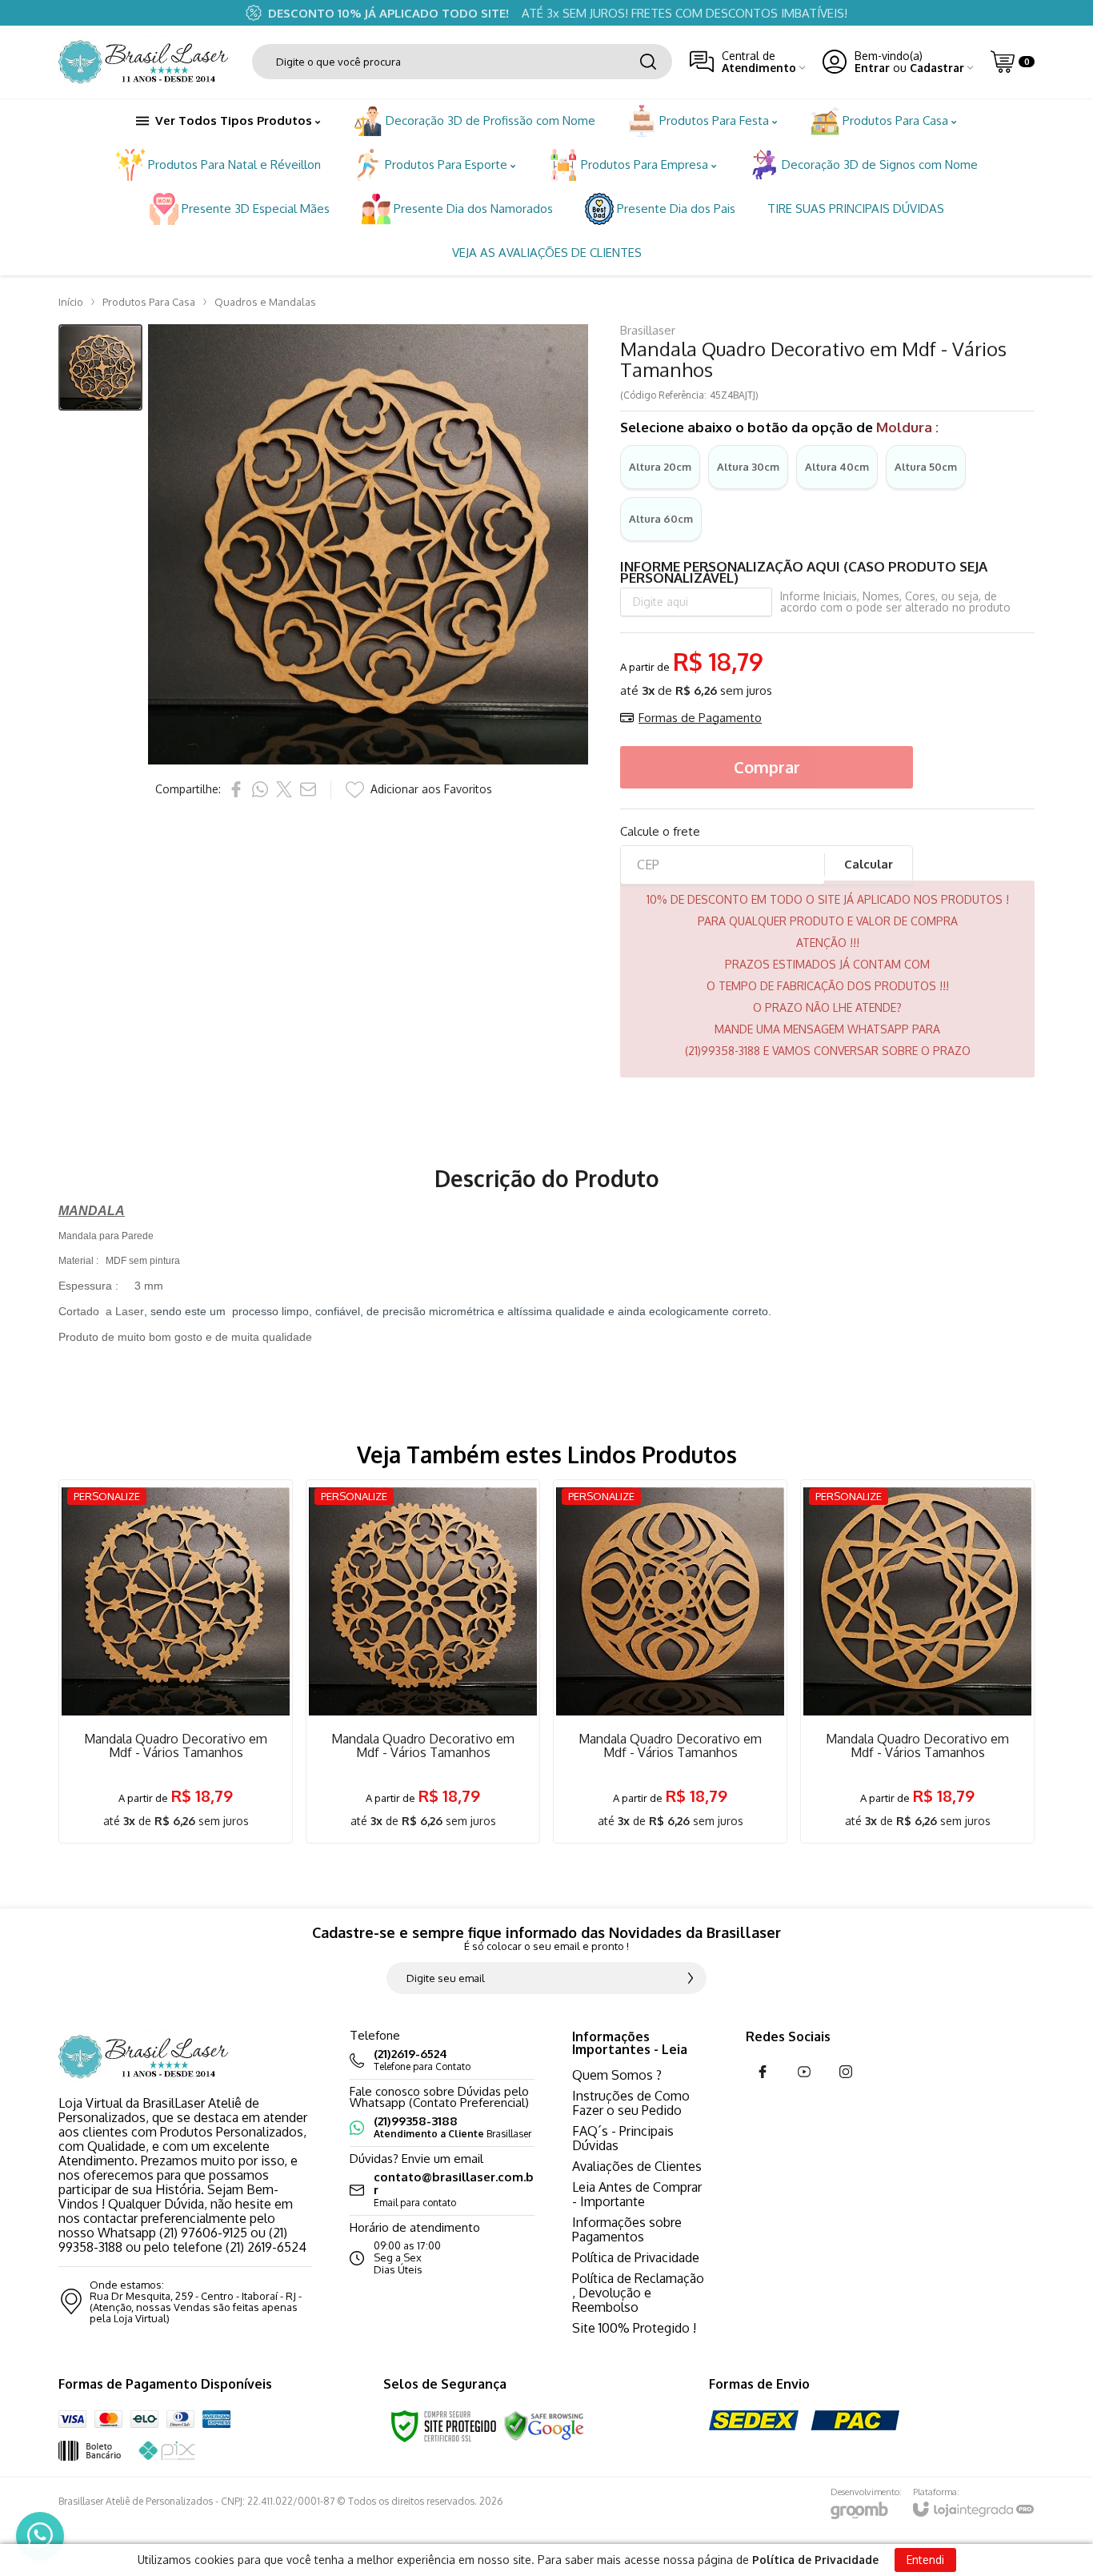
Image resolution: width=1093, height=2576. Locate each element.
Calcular (869, 864)
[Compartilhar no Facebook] (236, 789)
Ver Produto (176, 1745)
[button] (100, 368)
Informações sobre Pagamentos (627, 2229)
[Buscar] (648, 62)
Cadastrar (937, 68)
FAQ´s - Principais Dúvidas (623, 2138)
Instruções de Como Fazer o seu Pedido (631, 2103)
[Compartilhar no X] (284, 789)
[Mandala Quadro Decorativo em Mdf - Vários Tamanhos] (176, 1661)
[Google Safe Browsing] (544, 2426)
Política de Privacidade (636, 2257)
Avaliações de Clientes (637, 2166)
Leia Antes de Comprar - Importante (637, 2194)
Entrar (872, 68)
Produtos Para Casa (149, 302)
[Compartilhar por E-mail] (308, 789)
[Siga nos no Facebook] (763, 2072)
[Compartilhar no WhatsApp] (260, 789)
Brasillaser (648, 330)
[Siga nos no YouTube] (804, 2072)
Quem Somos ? (617, 2075)
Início (71, 302)
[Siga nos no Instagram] (846, 2072)
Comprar (767, 767)
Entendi (925, 2560)
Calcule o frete (660, 831)
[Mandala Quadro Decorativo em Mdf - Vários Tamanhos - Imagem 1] (100, 368)
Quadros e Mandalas (265, 302)
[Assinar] (691, 1978)
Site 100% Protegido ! (634, 2328)
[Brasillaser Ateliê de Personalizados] (146, 62)
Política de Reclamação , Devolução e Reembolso (638, 2293)
